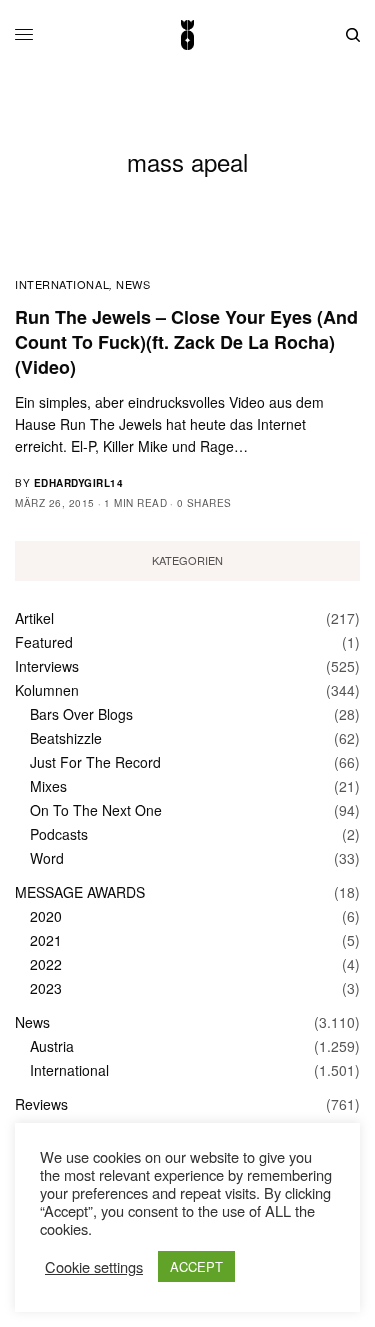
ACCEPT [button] (196, 1266)
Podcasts (59, 834)
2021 (46, 940)
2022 (46, 964)
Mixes (48, 786)
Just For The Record (95, 762)
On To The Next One (96, 810)
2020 (46, 916)
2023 (46, 988)
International (62, 284)
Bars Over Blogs (81, 714)
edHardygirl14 (79, 483)
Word (47, 858)
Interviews (47, 666)
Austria (52, 1046)
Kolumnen (47, 690)
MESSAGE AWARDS (80, 892)
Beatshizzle (66, 738)
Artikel (34, 618)
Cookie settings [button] (94, 1267)
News (133, 284)
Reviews (41, 1104)
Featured (44, 642)
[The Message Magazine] (187, 35)
